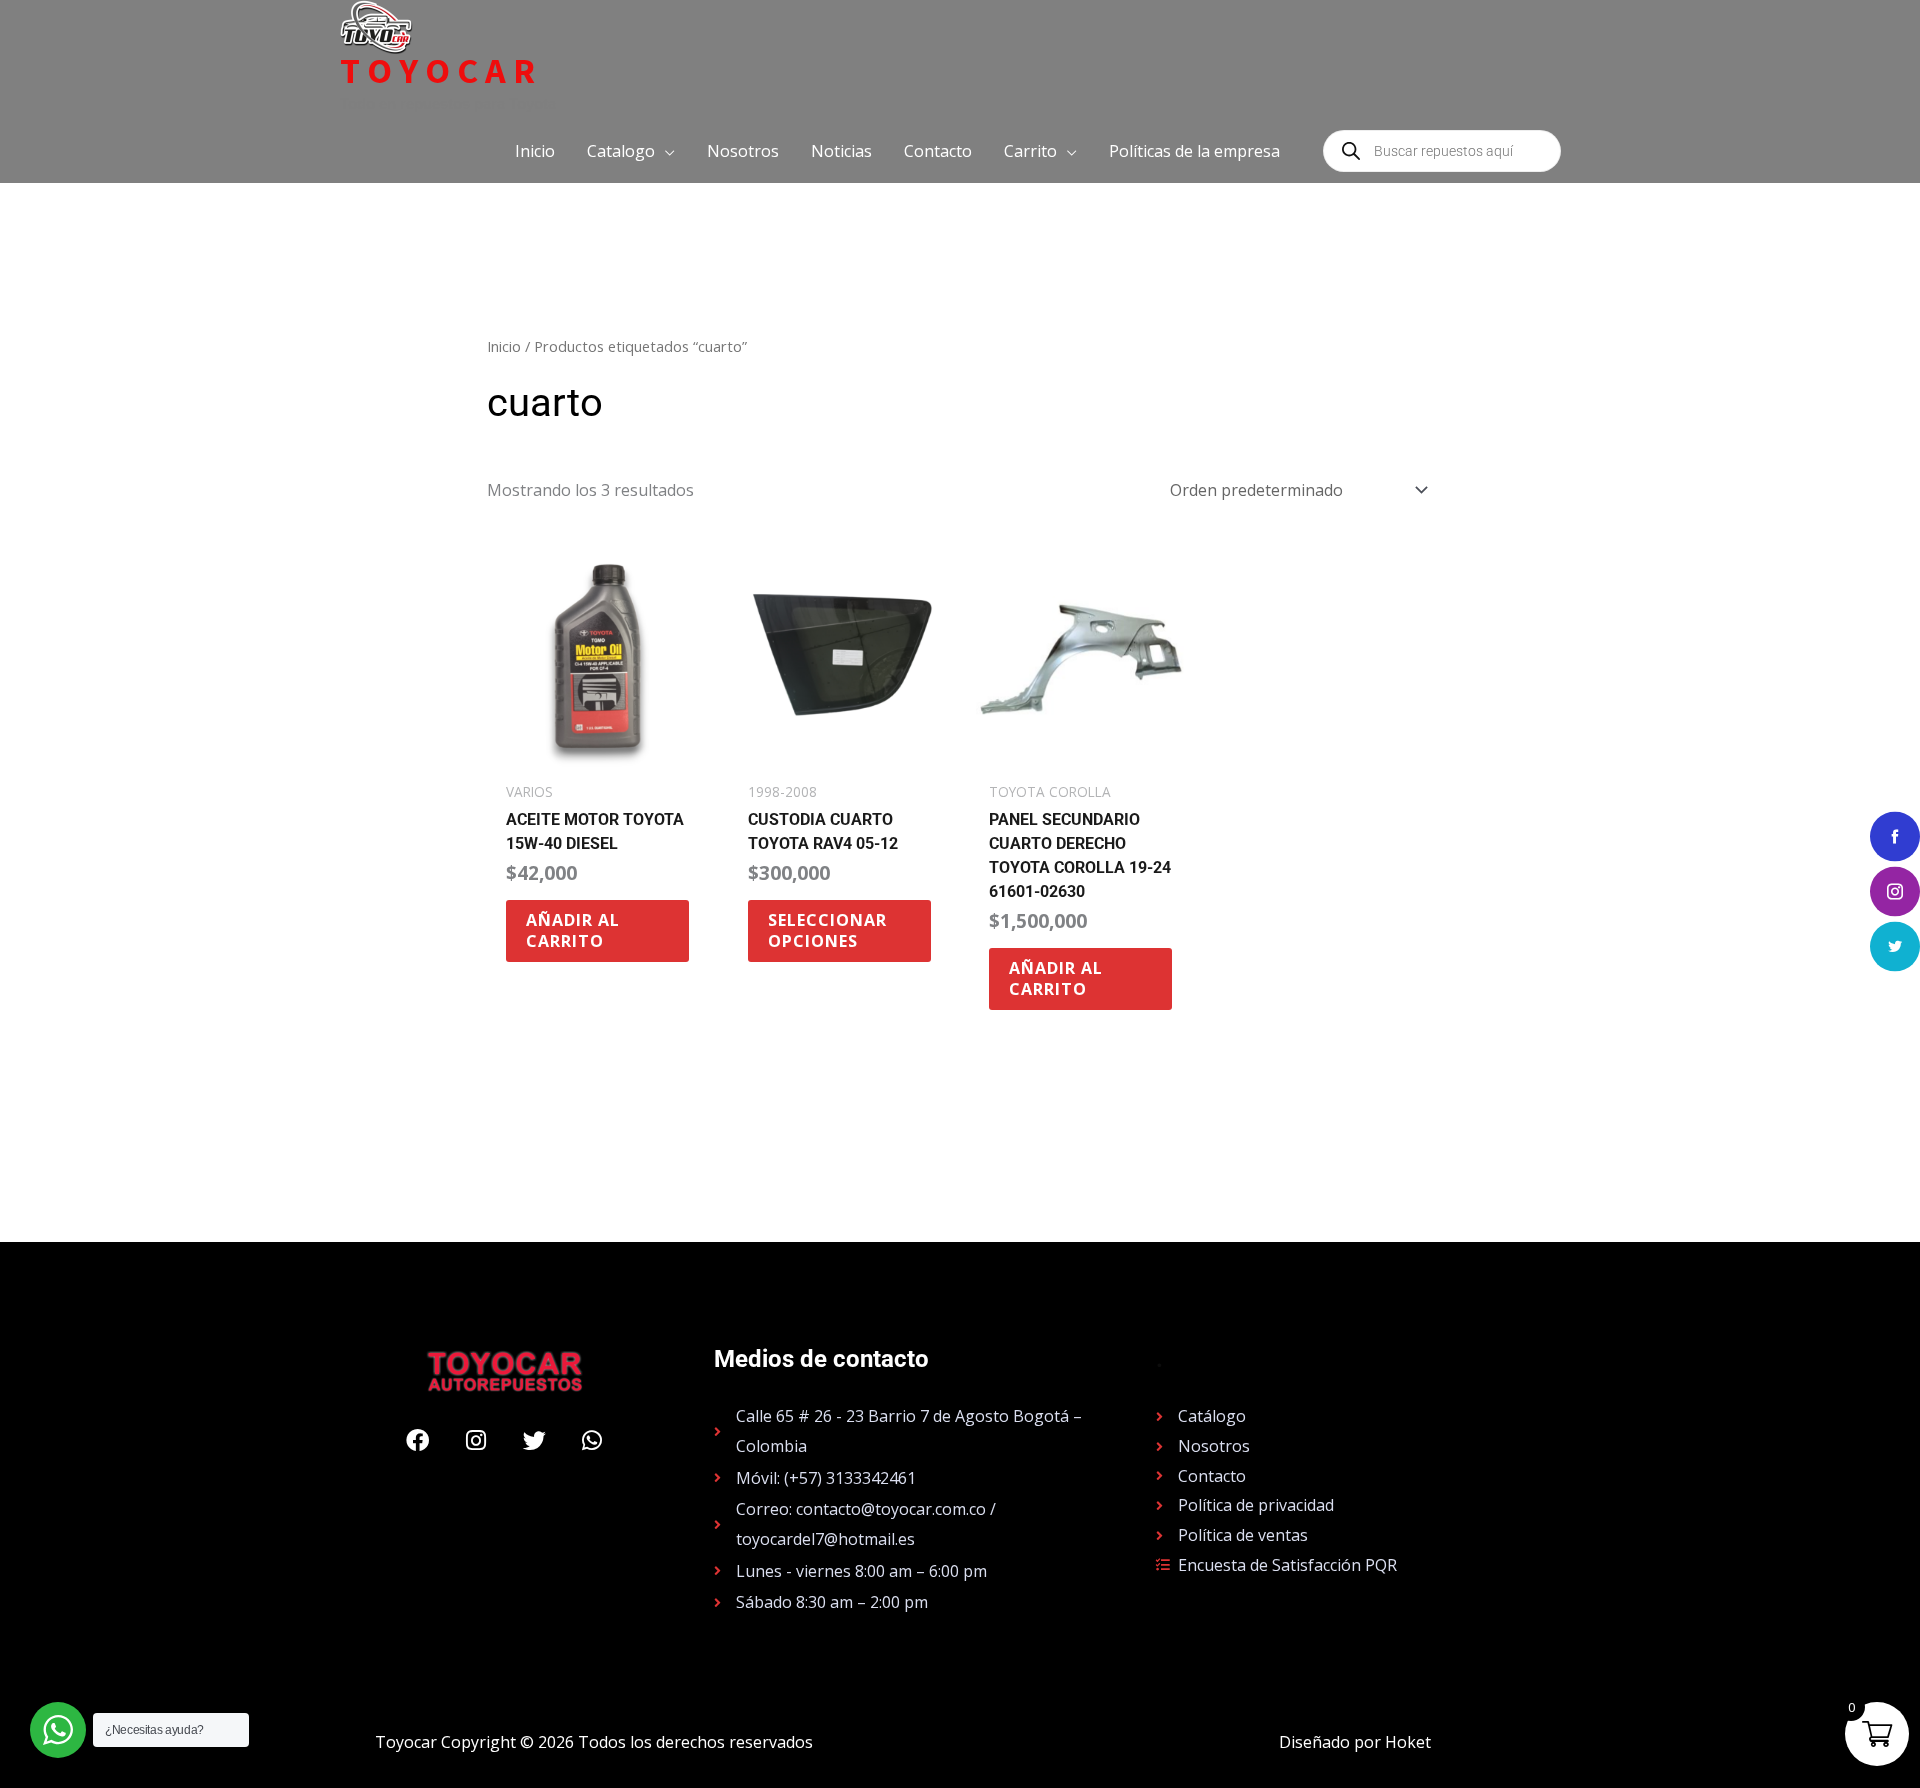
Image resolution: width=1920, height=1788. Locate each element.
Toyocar (441, 71)
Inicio (504, 346)
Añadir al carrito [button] (573, 930)
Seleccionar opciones (827, 930)
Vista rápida (597, 752)
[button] (631, 151)
